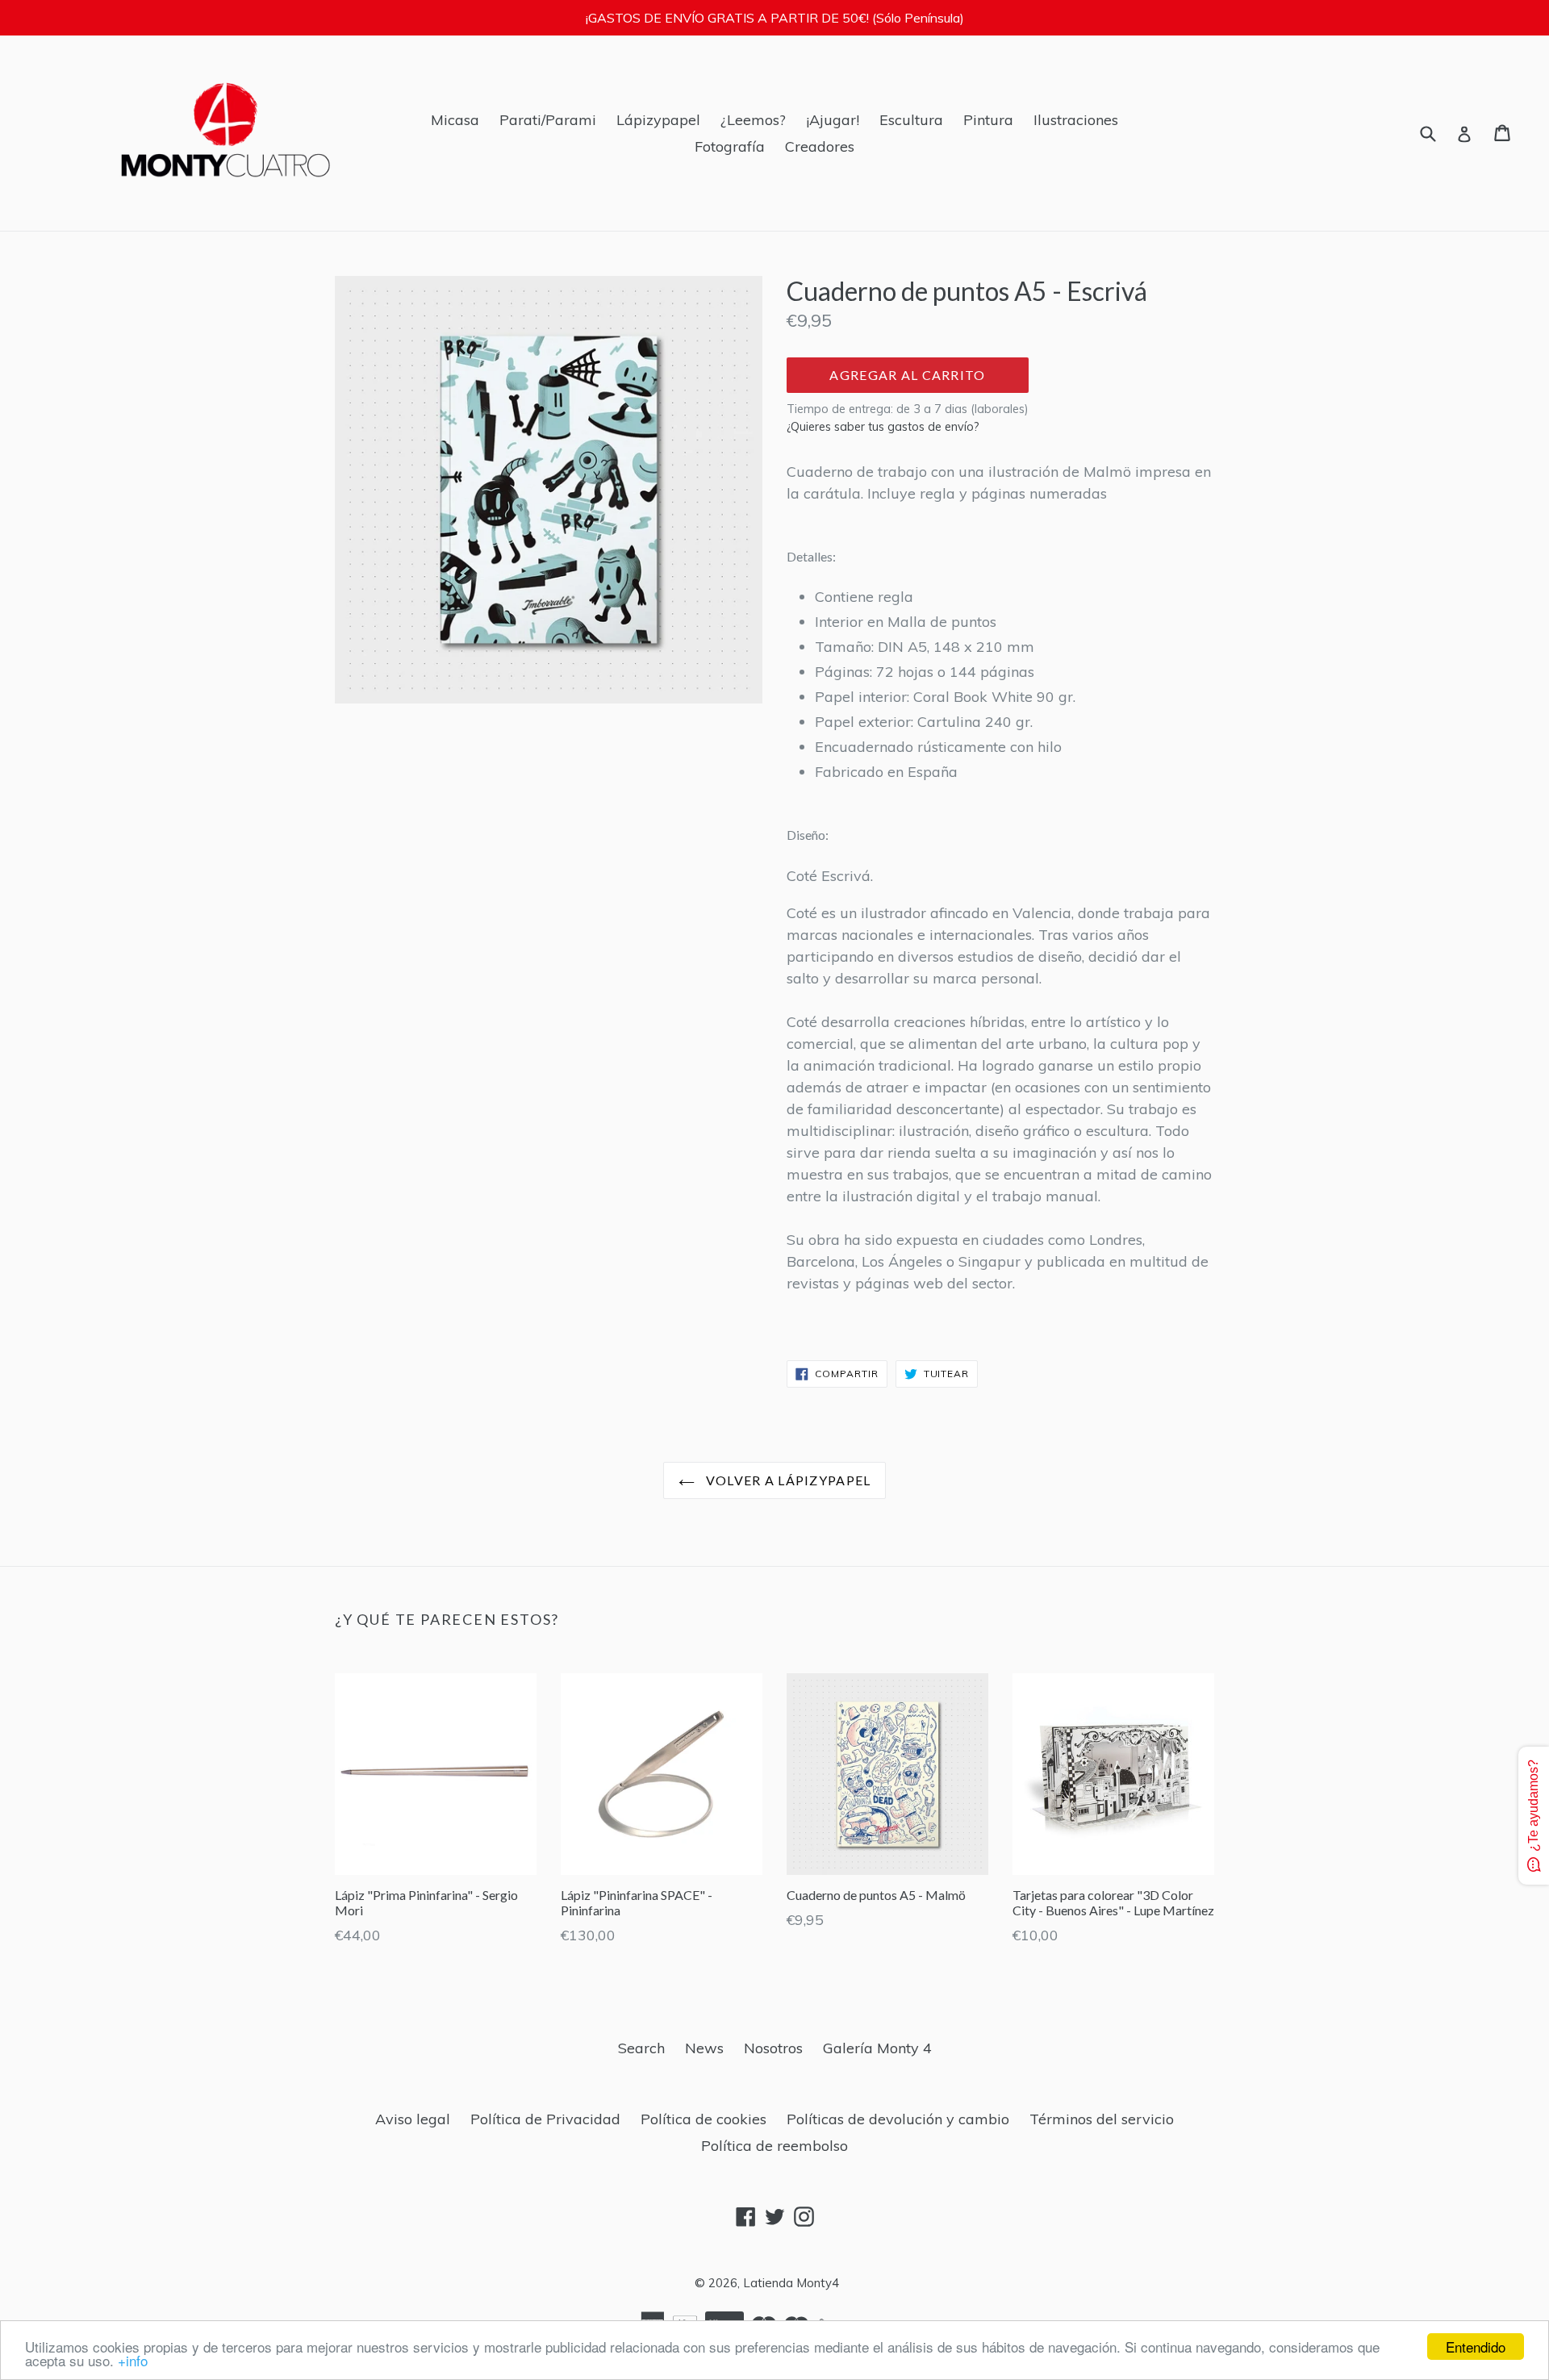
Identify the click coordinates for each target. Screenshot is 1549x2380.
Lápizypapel (658, 120)
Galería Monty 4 (877, 2048)
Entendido (1476, 2347)
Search (641, 2048)
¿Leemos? (753, 120)
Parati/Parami (548, 120)
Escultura (911, 120)
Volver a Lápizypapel (787, 1480)
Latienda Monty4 (791, 2283)
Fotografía (730, 146)
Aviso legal (413, 2119)
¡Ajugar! (833, 120)
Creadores (820, 146)
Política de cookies (704, 2119)
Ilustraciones (1076, 120)
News (704, 2048)
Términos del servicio (1102, 2119)
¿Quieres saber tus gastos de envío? (883, 427)
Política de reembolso (774, 2146)
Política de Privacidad (545, 2119)
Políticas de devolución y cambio (898, 2119)
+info (133, 2360)
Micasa (455, 120)
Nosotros (773, 2048)
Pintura (988, 120)
